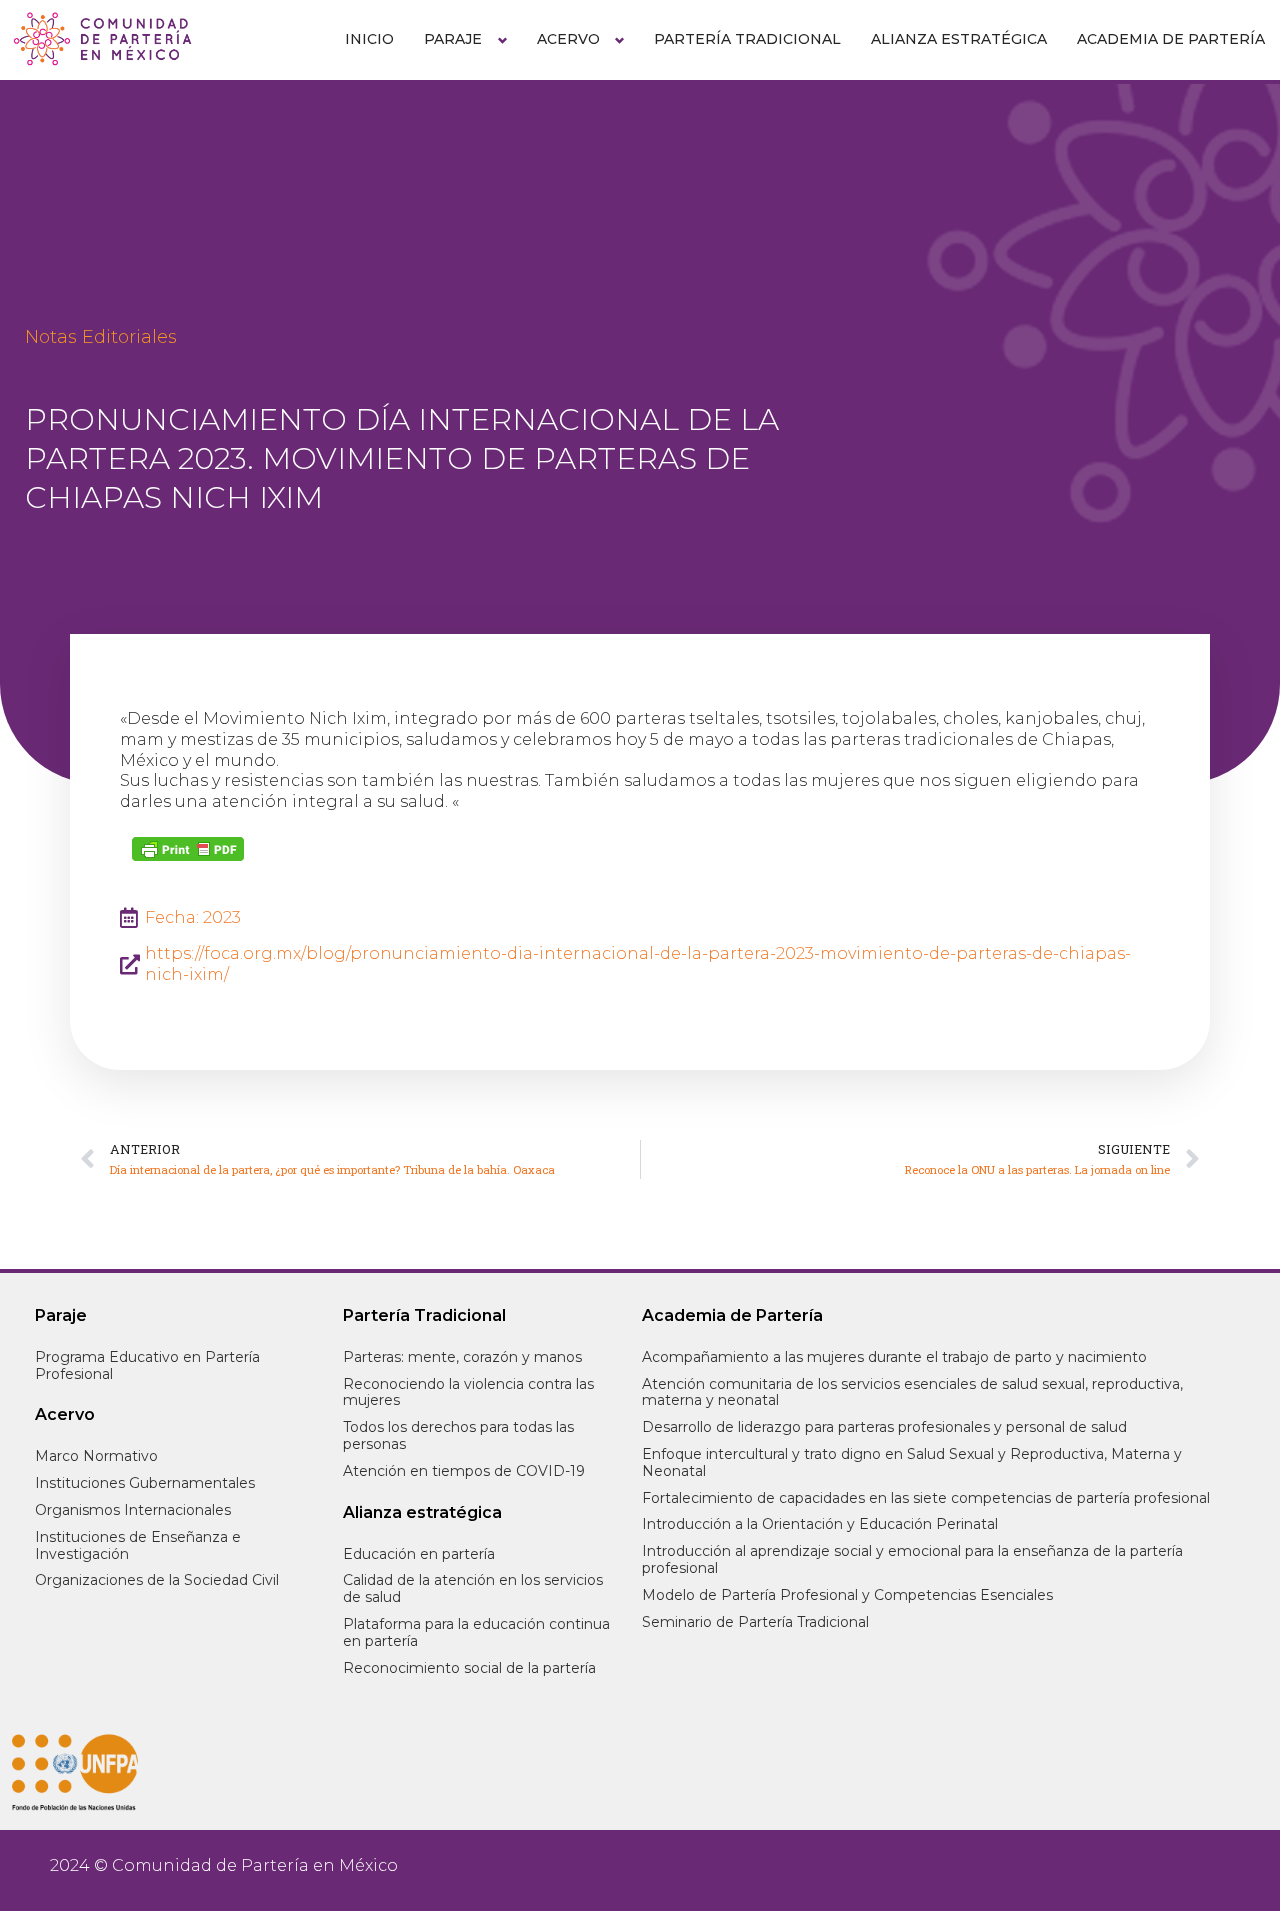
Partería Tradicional (747, 39)
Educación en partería (419, 1554)
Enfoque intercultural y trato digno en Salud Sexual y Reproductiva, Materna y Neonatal (912, 1462)
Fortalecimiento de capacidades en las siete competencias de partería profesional (926, 1498)
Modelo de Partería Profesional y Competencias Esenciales (847, 1595)
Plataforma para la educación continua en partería (476, 1632)
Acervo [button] (568, 39)
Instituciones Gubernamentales (145, 1483)
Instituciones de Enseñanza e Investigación (138, 1545)
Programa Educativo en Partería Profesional (147, 1365)
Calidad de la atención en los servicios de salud (473, 1588)
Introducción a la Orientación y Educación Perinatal (820, 1524)
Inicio (369, 39)
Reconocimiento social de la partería (469, 1668)
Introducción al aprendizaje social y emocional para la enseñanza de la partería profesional (912, 1559)
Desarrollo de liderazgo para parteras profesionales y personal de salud (884, 1427)
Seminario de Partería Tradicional (755, 1622)
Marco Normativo (96, 1456)
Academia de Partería (1171, 39)
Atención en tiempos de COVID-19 (464, 1471)
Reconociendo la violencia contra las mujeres (468, 1392)
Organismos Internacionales (133, 1510)
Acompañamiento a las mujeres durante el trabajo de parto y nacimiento (894, 1357)
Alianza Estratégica (959, 39)
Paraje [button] (453, 39)
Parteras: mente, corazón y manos (462, 1357)
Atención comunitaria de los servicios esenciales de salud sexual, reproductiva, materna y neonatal (912, 1392)
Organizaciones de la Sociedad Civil (157, 1580)
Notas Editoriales (101, 337)
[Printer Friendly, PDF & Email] (188, 849)
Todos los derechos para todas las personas (458, 1435)
